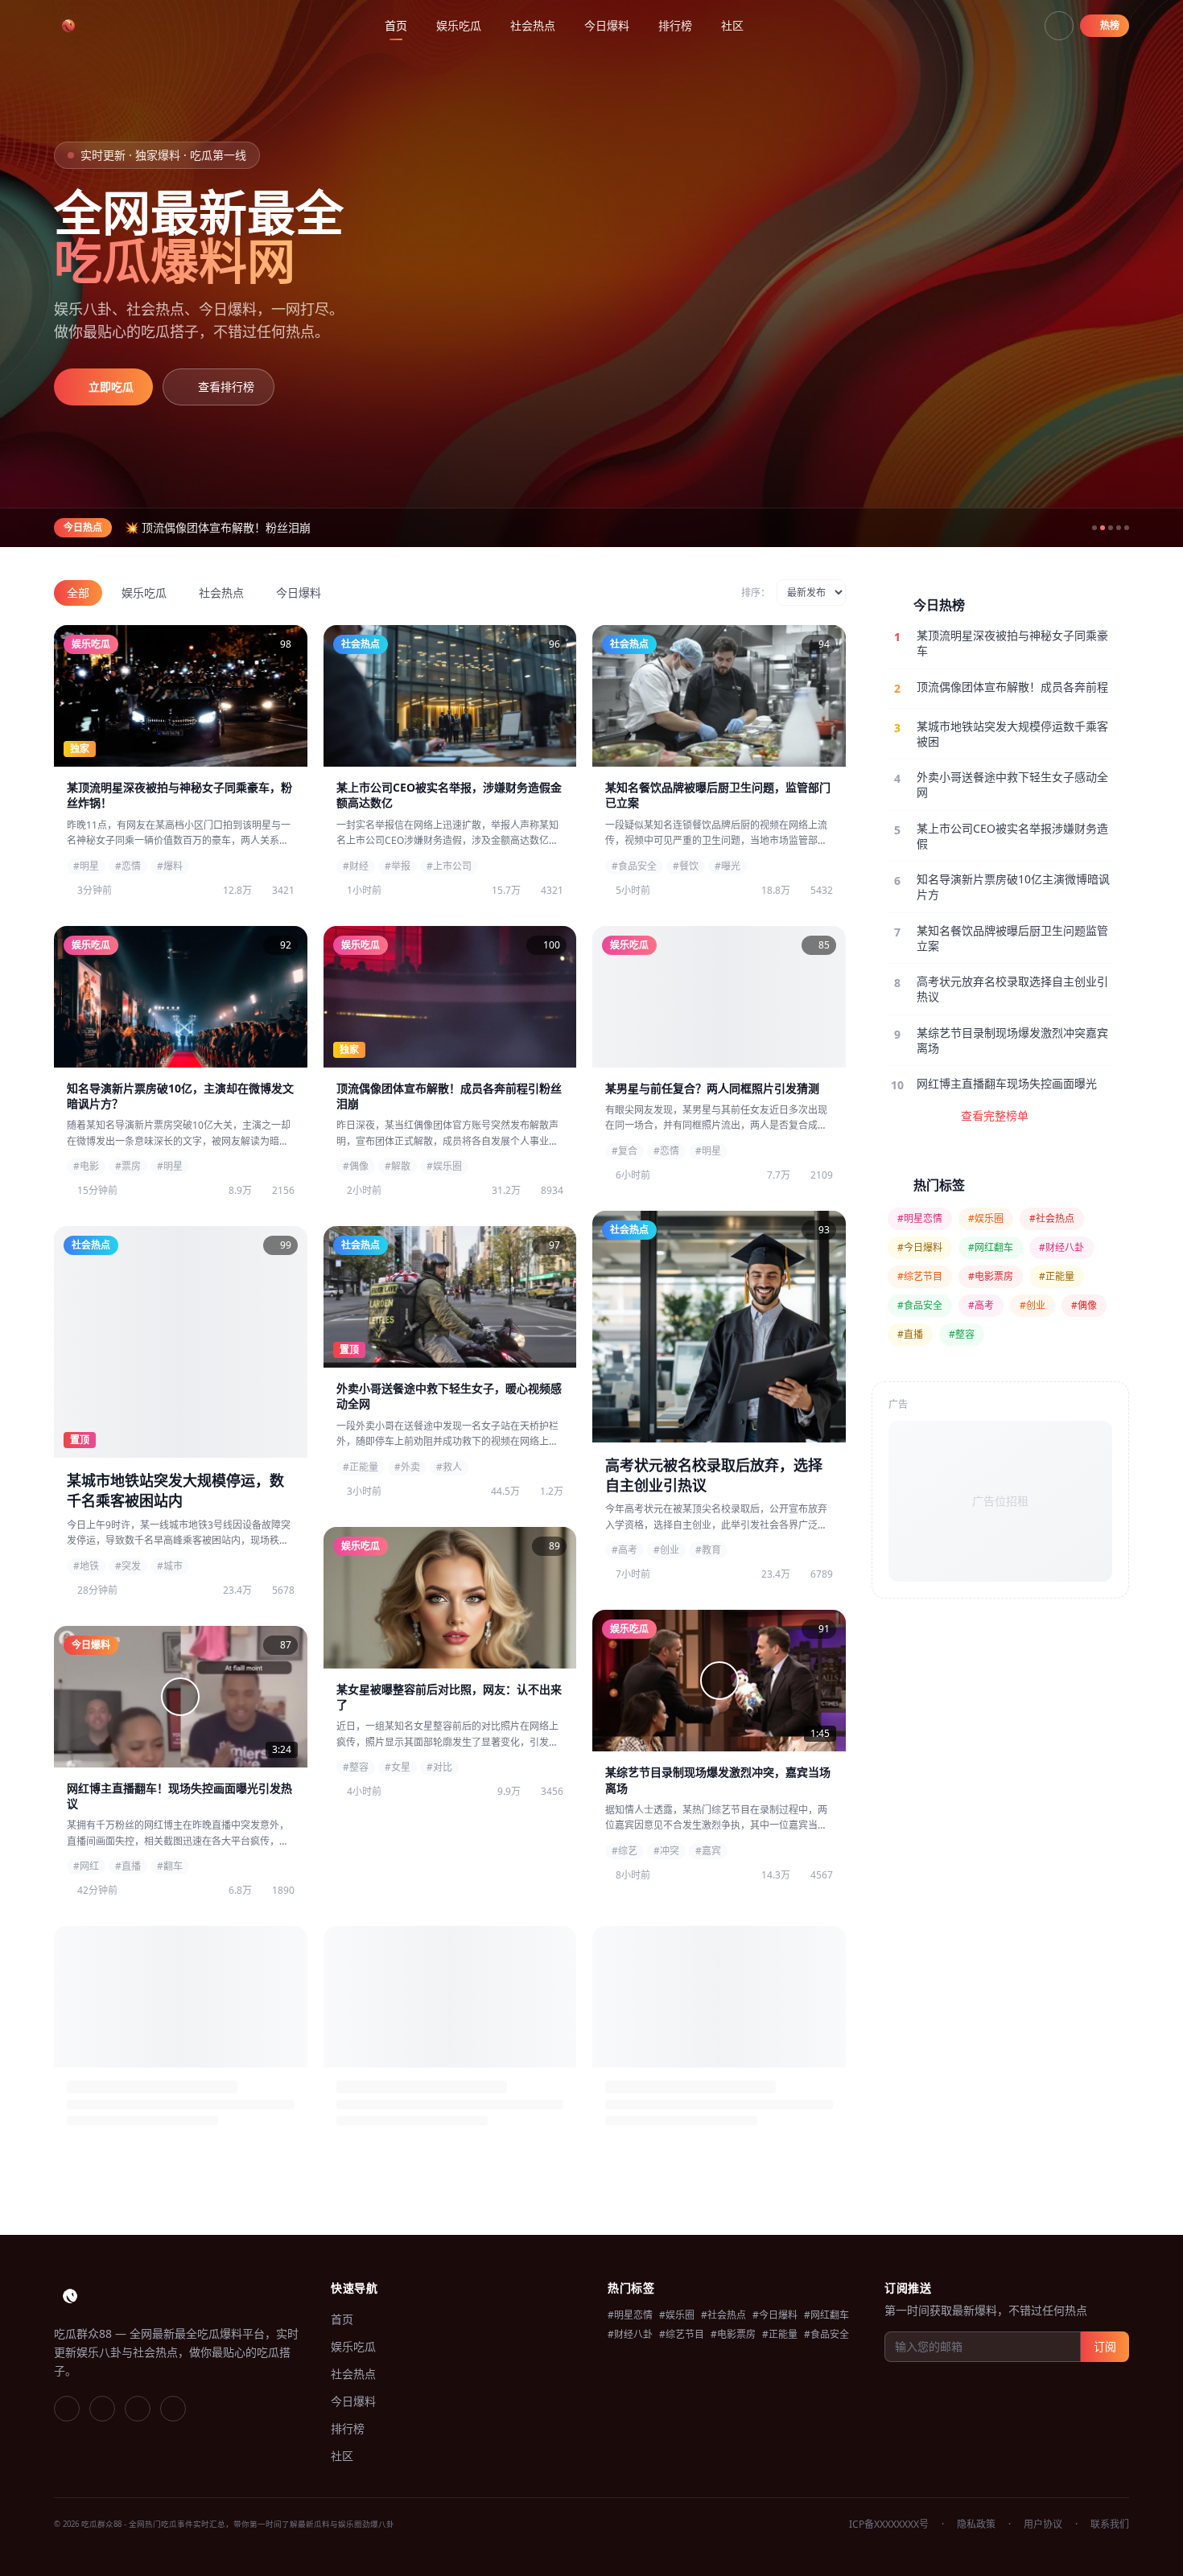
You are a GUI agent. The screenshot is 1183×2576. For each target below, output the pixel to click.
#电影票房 (991, 1276)
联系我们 (1110, 2525)
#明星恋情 (920, 1218)
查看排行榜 (226, 387)
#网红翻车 (991, 1247)
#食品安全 (920, 1305)
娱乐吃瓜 (459, 25)
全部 (78, 593)
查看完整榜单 (995, 1115)
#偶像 (1084, 1305)
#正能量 (1057, 1276)
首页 (396, 25)
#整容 (962, 1334)
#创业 (1033, 1305)
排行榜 (675, 25)
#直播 (910, 1334)
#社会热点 (1052, 1218)
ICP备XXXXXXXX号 (889, 2525)
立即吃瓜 (111, 387)
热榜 (1110, 25)
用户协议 (1043, 2525)
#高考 (981, 1305)
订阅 (1105, 2346)
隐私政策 (976, 2525)
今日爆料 (607, 25)
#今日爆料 (920, 1247)
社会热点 (533, 25)
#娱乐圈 (986, 1218)
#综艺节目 (920, 1276)
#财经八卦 (1061, 1247)
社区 (732, 25)
